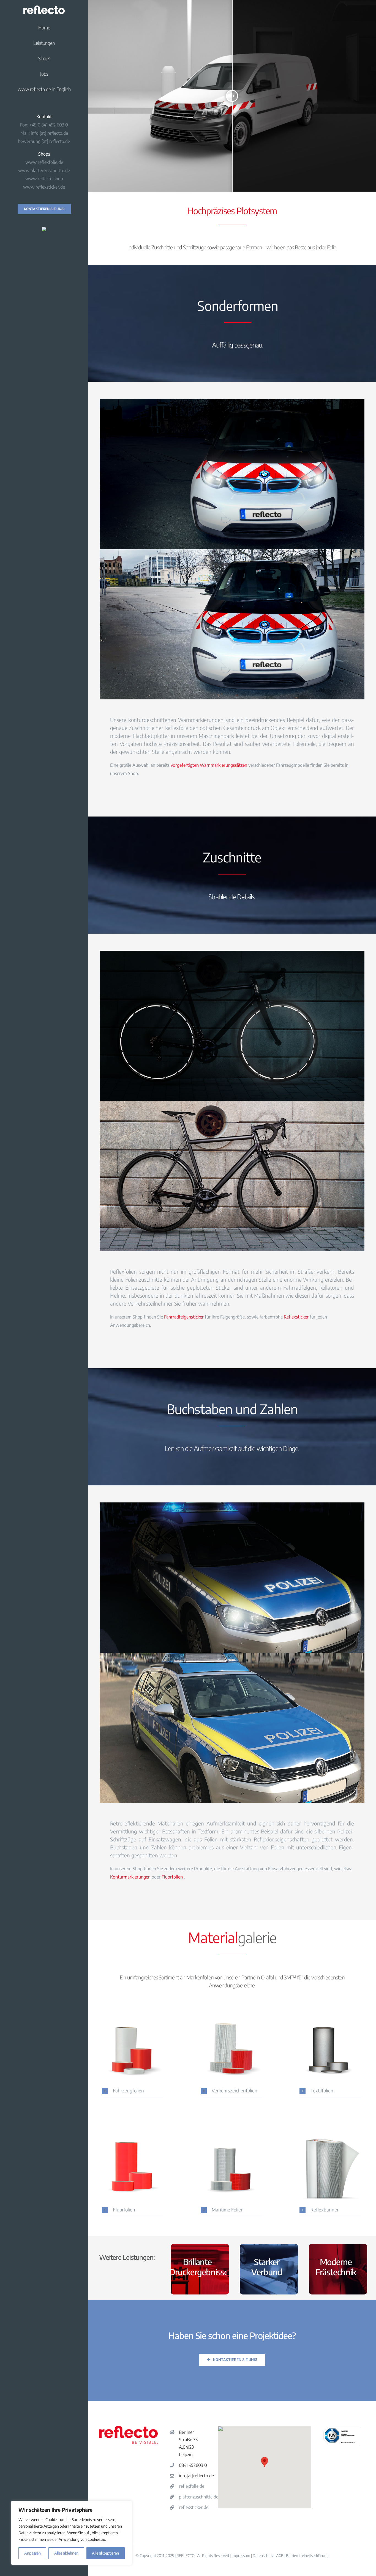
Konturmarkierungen (130, 1877)
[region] (72, 2533)
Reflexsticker (296, 1317)
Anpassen (32, 2553)
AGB (280, 2556)
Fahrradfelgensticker (184, 1317)
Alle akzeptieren (105, 2553)
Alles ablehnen (66, 2553)
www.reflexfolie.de (44, 162)
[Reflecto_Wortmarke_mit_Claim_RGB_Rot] (128, 2428)
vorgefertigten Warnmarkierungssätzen (209, 765)
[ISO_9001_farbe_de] (342, 2428)
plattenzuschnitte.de (199, 2497)
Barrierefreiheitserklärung (307, 2556)
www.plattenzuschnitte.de (44, 170)
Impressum (241, 2556)
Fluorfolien (172, 1877)
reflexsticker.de (194, 2507)
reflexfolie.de (192, 2486)
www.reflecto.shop (44, 179)
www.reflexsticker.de (44, 187)
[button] (133, 2091)
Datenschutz (263, 2556)
